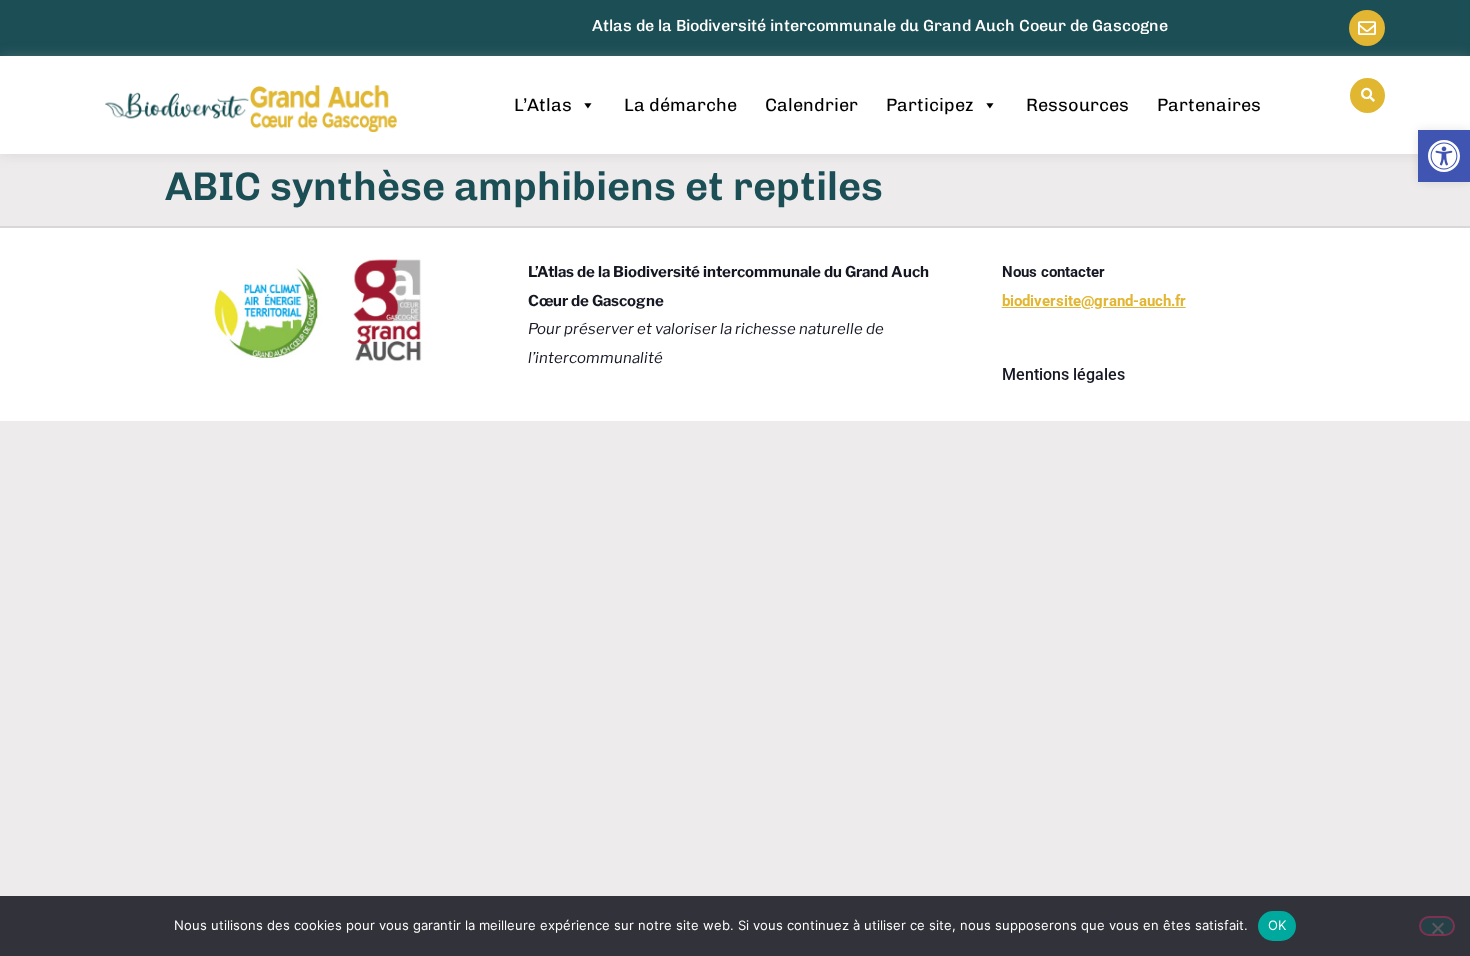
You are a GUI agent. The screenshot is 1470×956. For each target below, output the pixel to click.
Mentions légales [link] (1063, 374)
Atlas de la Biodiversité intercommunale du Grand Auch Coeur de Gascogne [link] (880, 25)
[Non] (1437, 926)
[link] (1444, 156)
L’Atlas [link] (543, 105)
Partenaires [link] (1209, 105)
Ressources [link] (1077, 105)
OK (1277, 925)
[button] (1367, 95)
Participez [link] (930, 105)
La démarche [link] (680, 105)
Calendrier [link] (811, 105)
